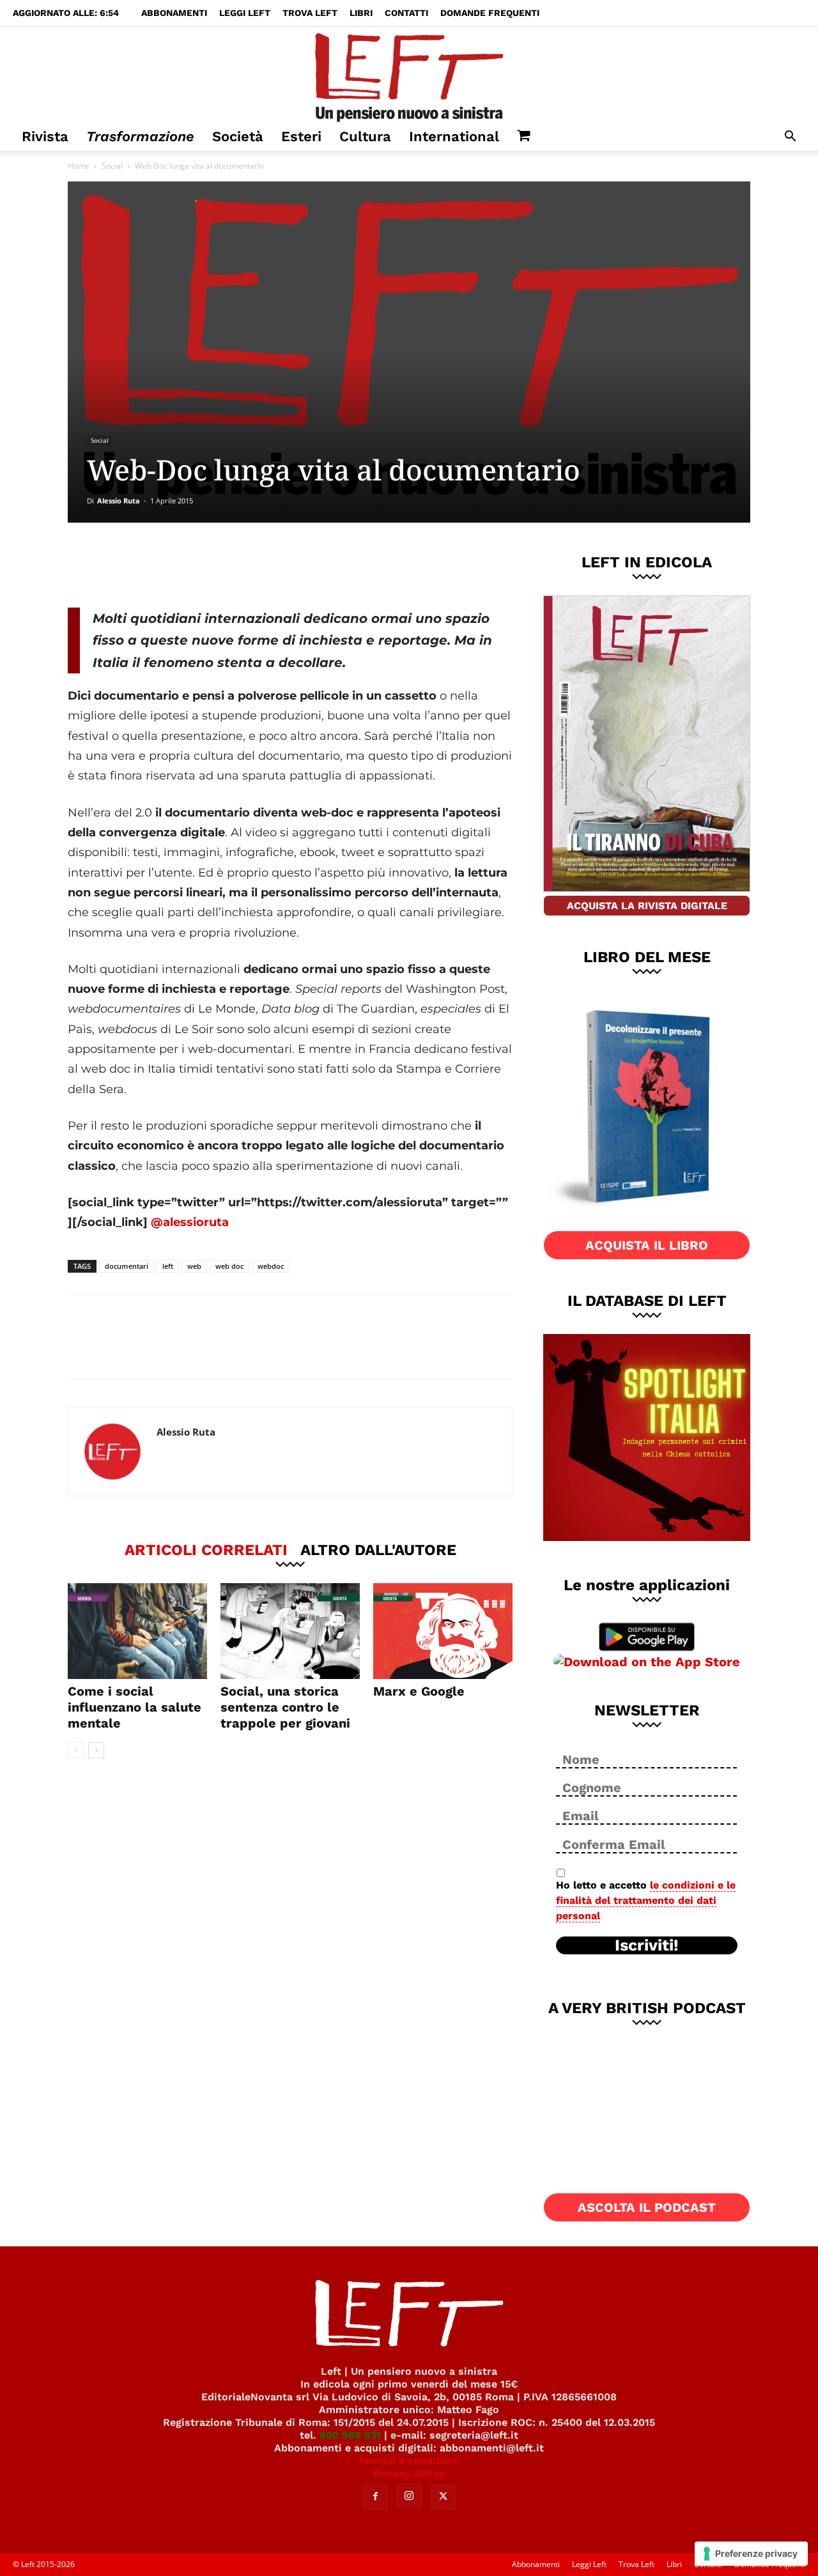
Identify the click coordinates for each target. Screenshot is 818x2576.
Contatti (406, 13)
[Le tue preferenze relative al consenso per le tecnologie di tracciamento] (751, 2554)
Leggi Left (245, 13)
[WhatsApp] (243, 565)
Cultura (365, 136)
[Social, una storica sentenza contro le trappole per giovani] (290, 1631)
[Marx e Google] (443, 1631)
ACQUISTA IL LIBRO (647, 1245)
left (168, 1266)
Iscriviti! (647, 1945)
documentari (127, 1266)
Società (238, 136)
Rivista (45, 136)
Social (112, 166)
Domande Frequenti (490, 13)
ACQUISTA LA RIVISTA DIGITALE (647, 906)
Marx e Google (419, 1691)
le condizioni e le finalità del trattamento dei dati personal (646, 1900)
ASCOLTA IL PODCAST (647, 2207)
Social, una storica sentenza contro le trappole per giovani (285, 1707)
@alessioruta (190, 1222)
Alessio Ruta (119, 501)
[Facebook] (159, 565)
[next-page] (96, 1750)
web (194, 1266)
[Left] (409, 75)
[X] (201, 565)
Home (79, 166)
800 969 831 (350, 2435)
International (454, 136)
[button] (790, 138)
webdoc (271, 1266)
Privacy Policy (409, 2473)
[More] (286, 565)
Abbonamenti (174, 13)
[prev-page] (76, 1750)
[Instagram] (409, 2496)
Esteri (301, 136)
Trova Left (310, 13)
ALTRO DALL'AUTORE (378, 1549)
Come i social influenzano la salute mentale (135, 1707)
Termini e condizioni (409, 2461)
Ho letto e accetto (646, 1900)
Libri (361, 13)
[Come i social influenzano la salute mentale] (137, 1631)
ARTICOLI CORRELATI (206, 1549)
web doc (229, 1266)
